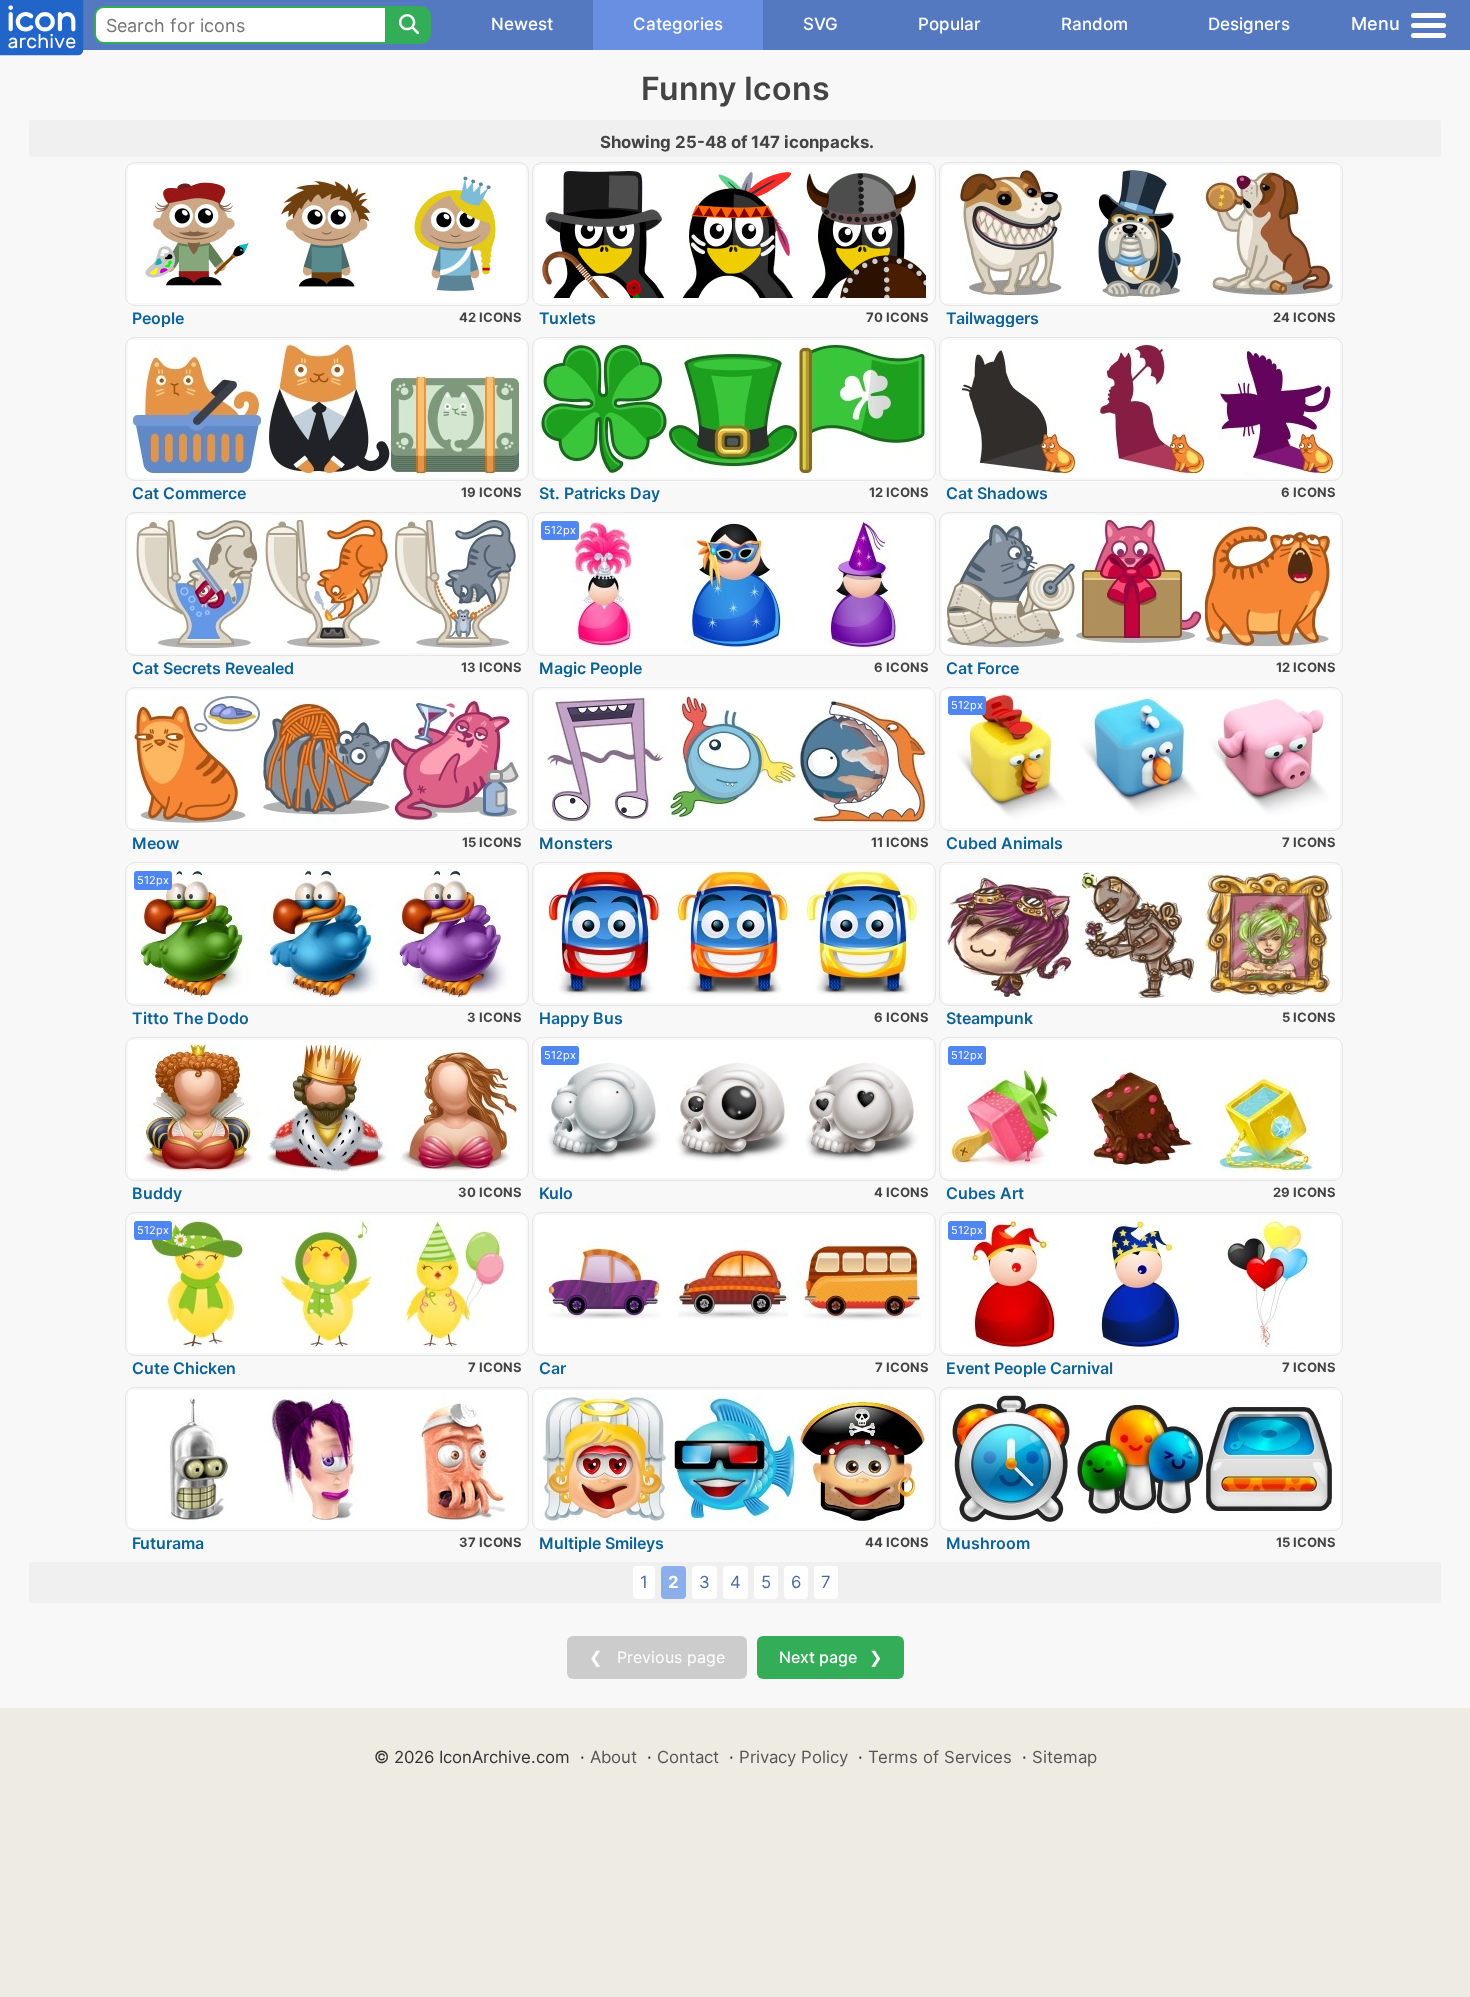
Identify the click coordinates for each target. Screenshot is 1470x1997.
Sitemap (1064, 1757)
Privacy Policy (793, 1757)
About (613, 1757)
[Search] (408, 25)
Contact (688, 1757)
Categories (678, 24)
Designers (1249, 24)
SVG (820, 24)
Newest (522, 24)
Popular (949, 24)
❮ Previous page (657, 1657)
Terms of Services (940, 1757)
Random (1094, 24)
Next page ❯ (830, 1657)
